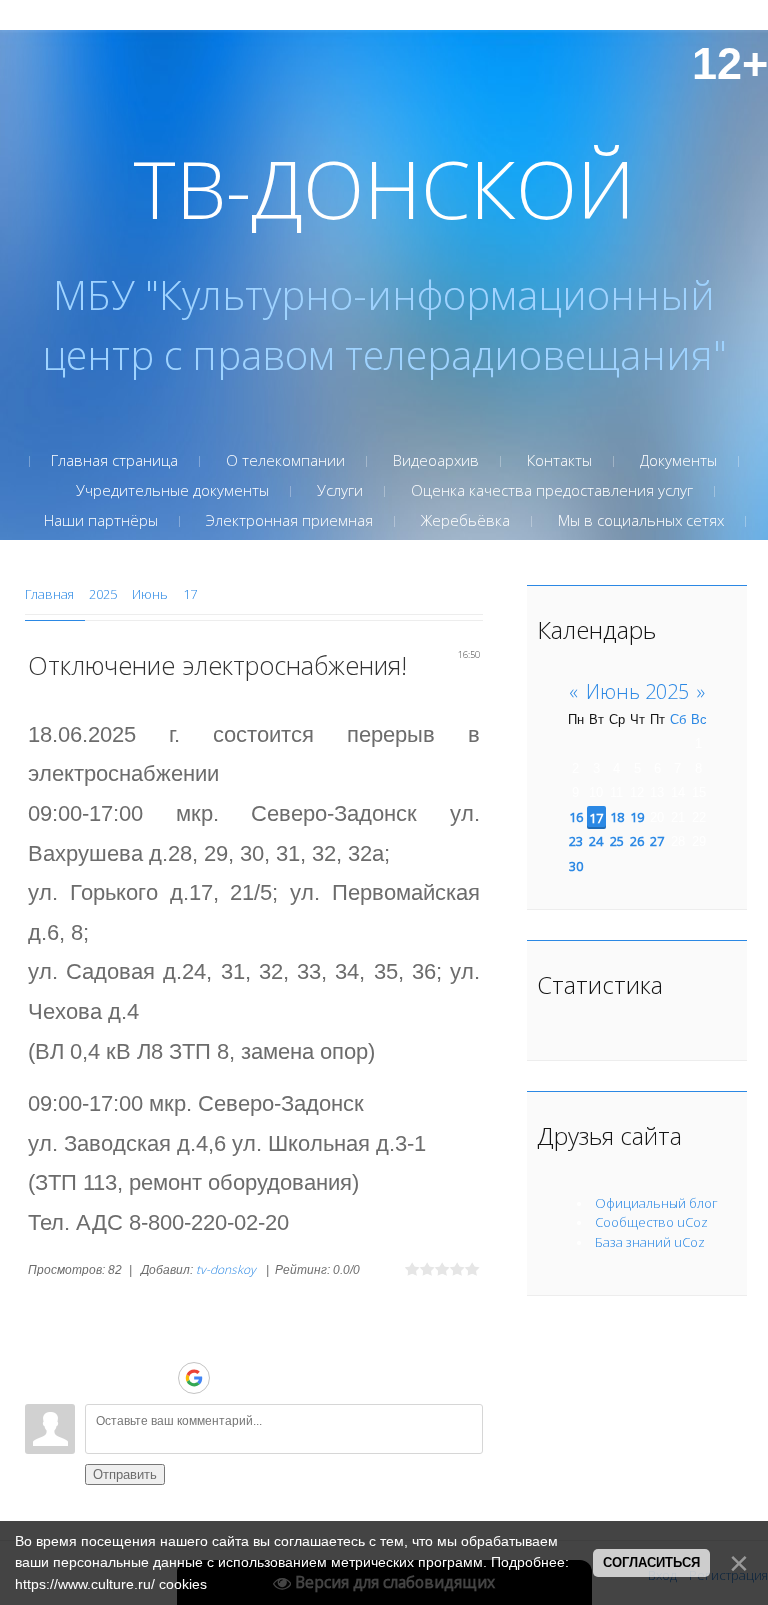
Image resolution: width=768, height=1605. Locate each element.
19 (637, 817)
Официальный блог (656, 1203)
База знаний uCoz (650, 1242)
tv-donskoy (226, 1269)
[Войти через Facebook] (229, 1378)
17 (190, 594)
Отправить (125, 1474)
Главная (49, 594)
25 (617, 841)
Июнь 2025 (637, 691)
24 (596, 841)
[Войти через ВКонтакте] (159, 1378)
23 (576, 841)
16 (576, 817)
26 (637, 841)
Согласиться (651, 1562)
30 (576, 866)
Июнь (150, 594)
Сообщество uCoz (651, 1222)
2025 (103, 594)
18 (617, 817)
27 (657, 841)
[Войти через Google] (194, 1378)
